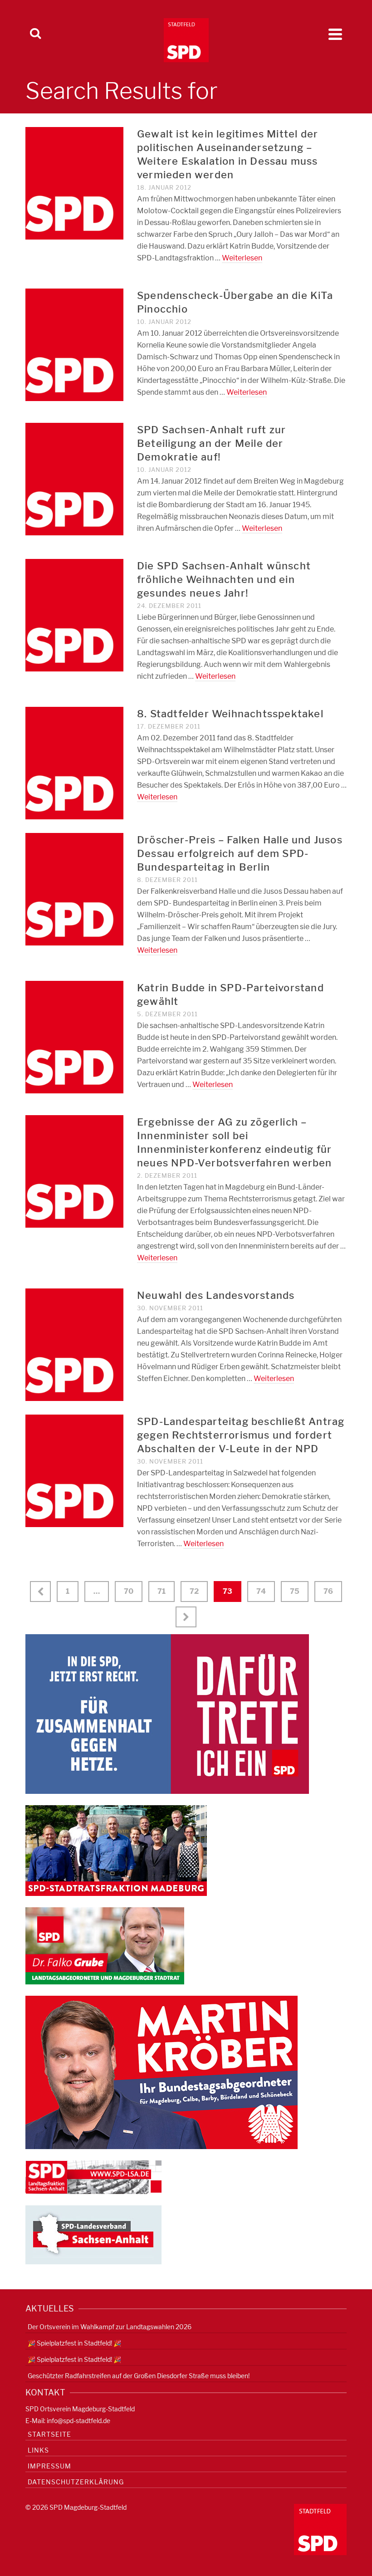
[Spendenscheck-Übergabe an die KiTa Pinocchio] (74, 344)
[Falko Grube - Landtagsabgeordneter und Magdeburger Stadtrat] (105, 1945)
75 (295, 1591)
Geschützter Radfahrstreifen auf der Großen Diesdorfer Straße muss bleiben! (139, 2376)
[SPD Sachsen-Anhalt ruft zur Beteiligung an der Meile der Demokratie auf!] (74, 478)
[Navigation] (335, 34)
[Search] (35, 34)
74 (261, 1591)
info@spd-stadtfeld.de (78, 2421)
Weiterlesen (242, 258)
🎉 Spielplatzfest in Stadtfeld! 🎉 (74, 2343)
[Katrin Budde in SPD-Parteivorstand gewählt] (74, 1036)
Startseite (49, 2434)
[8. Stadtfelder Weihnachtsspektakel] (74, 762)
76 (328, 1591)
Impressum (49, 2466)
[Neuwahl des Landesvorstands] (74, 1344)
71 (162, 1591)
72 (194, 1591)
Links (38, 2450)
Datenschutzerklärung (76, 2482)
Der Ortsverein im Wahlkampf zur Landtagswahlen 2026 (110, 2327)
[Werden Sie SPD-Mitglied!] (167, 1713)
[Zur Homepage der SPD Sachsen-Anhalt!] (93, 2234)
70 (129, 1591)
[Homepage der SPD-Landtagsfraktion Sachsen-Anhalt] (93, 2177)
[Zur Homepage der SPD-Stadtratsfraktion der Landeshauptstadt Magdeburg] (116, 1850)
